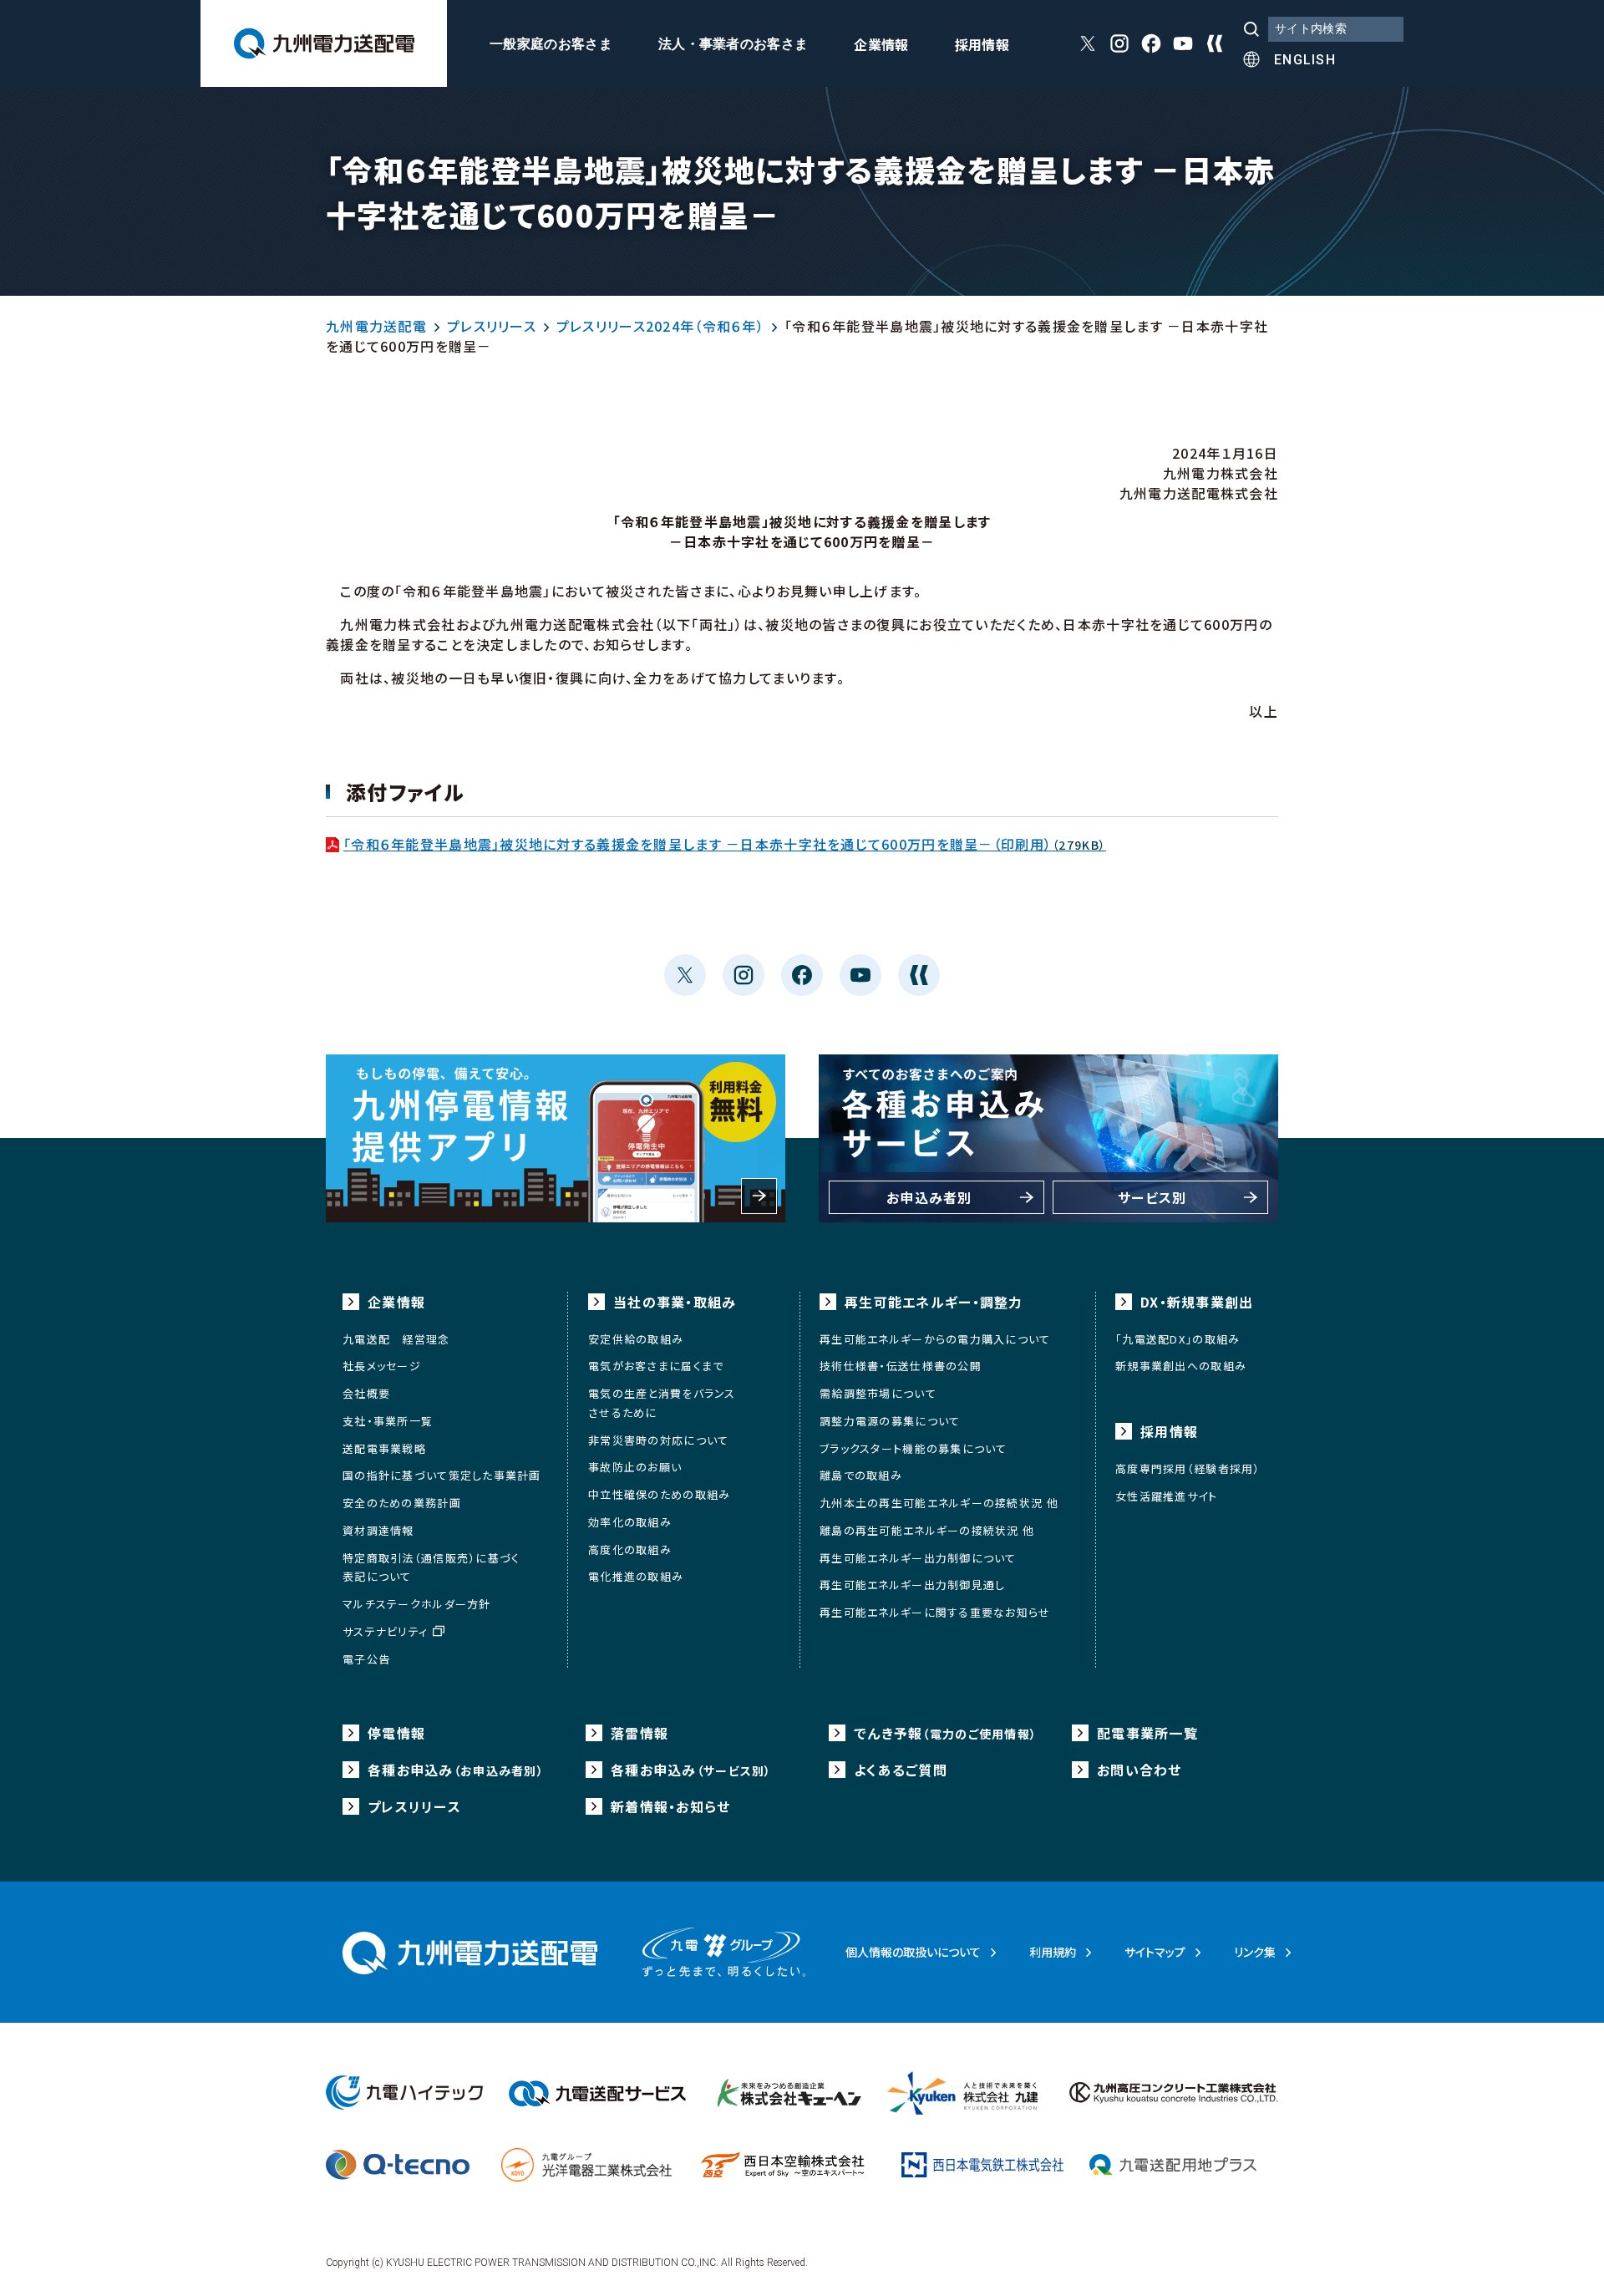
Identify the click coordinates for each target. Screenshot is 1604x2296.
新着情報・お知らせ (671, 1806)
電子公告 (366, 1659)
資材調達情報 (378, 1530)
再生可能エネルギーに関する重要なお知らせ (935, 1612)
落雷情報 (640, 1733)
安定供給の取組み (636, 1339)
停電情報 (396, 1733)
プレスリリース (492, 326)
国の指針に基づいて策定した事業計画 (442, 1475)
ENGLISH (1305, 60)
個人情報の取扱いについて (913, 1952)
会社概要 (366, 1393)
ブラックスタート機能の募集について (914, 1448)
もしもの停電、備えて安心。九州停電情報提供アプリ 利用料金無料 (556, 1138)
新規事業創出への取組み (1181, 1366)
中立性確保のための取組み (659, 1494)
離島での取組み (861, 1475)
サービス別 (1152, 1197)
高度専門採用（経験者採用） (1188, 1468)
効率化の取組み (630, 1522)
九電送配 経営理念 (396, 1339)
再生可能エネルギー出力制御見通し (912, 1585)
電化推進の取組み (636, 1576)
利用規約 (1053, 1952)
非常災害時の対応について (658, 1440)
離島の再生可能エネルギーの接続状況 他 (927, 1530)
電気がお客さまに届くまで (656, 1366)
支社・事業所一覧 (388, 1421)
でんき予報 (945, 1733)
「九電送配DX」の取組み (1178, 1339)
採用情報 (982, 46)
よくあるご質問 (901, 1770)
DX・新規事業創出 (1197, 1302)
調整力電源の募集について (890, 1421)
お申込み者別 (929, 1197)
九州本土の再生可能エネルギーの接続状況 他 (939, 1503)
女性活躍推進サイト (1167, 1496)
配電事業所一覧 (1147, 1733)
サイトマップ (1155, 1952)
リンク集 (1255, 1952)
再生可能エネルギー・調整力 (934, 1302)
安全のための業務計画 (402, 1503)
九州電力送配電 (376, 326)
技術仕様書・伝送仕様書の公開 (901, 1366)
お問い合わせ (1140, 1770)
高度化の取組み (630, 1549)
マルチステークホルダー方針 (417, 1604)
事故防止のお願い (635, 1467)
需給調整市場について (878, 1393)
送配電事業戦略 (384, 1448)
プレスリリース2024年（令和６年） (660, 326)
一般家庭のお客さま (551, 44)
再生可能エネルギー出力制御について (918, 1558)
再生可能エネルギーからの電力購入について (935, 1339)
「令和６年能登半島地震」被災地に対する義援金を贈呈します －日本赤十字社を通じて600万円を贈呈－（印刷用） (725, 844)
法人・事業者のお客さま (733, 44)
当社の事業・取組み (675, 1302)
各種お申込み (456, 1770)
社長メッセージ (382, 1366)
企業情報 (881, 46)
